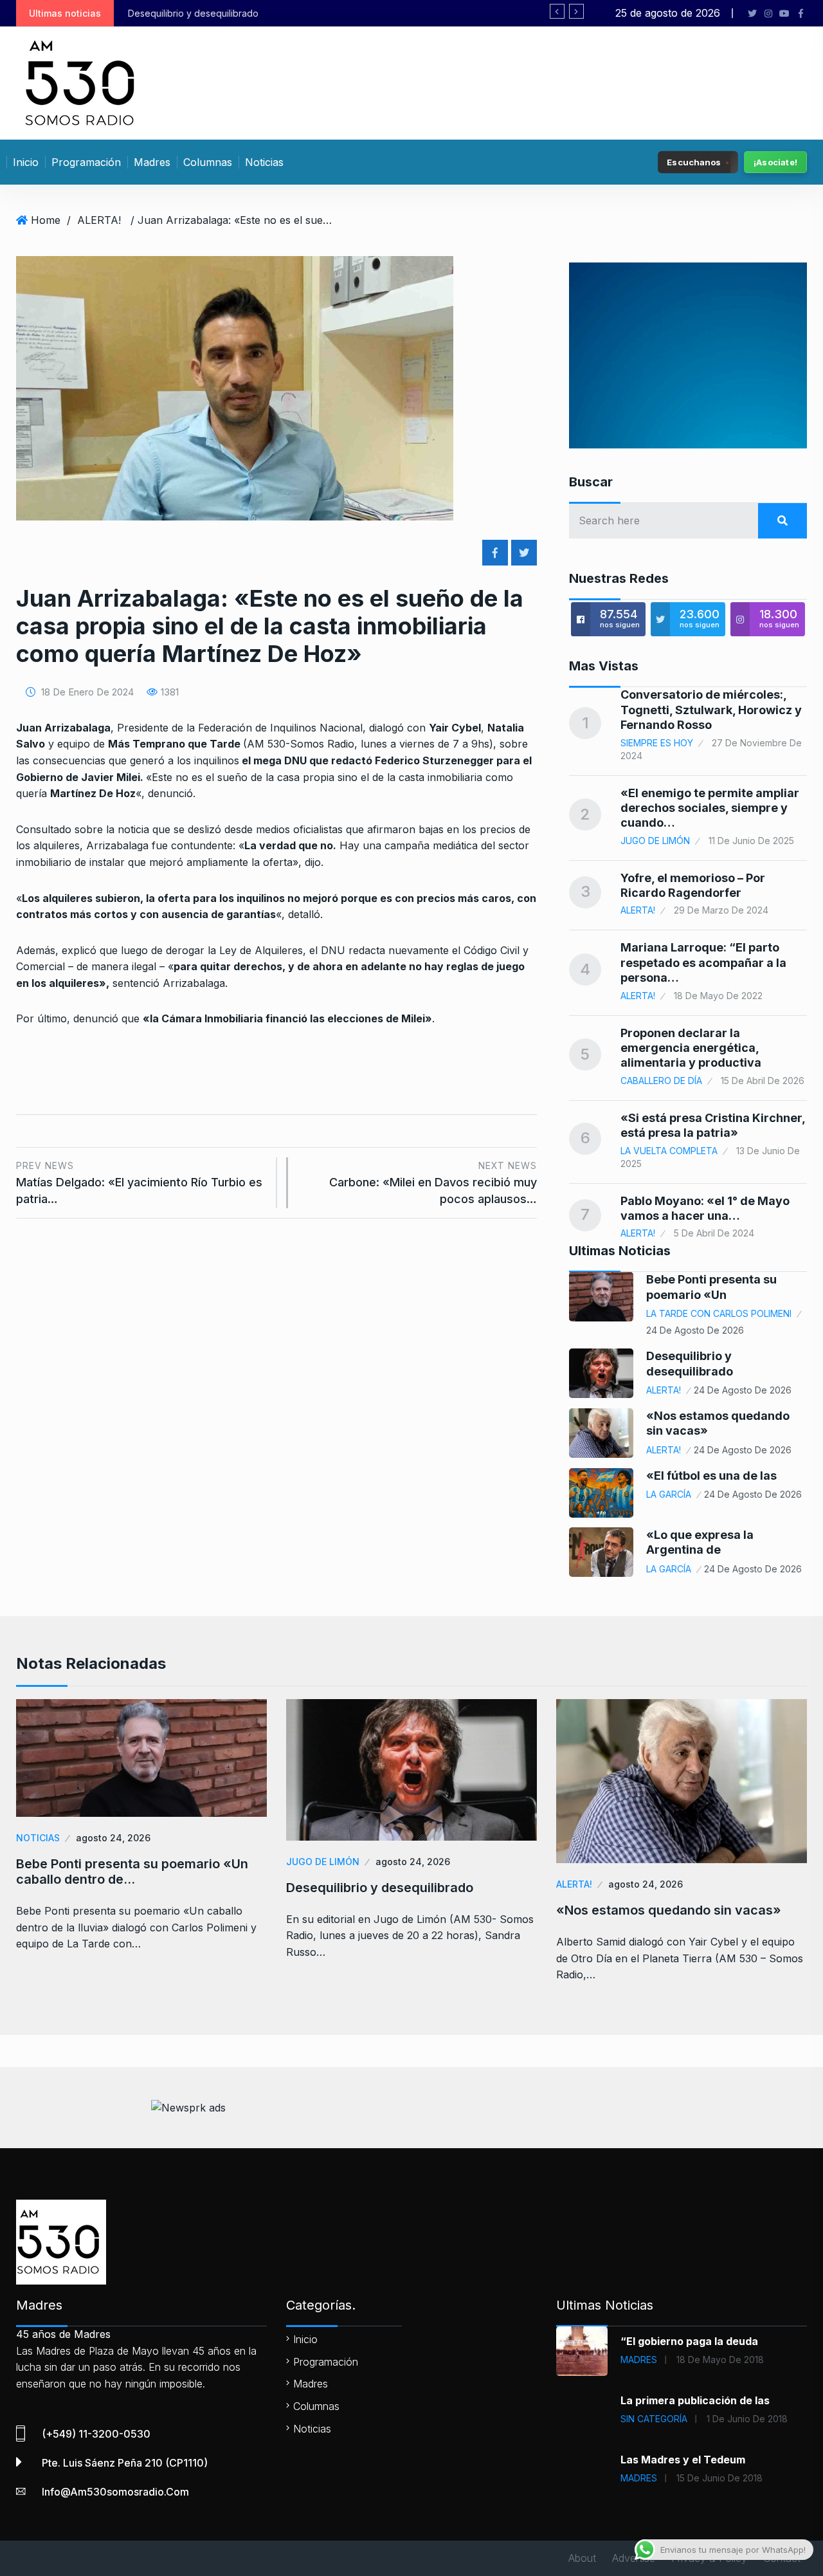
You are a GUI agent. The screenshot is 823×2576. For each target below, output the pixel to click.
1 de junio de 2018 (747, 2419)
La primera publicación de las (695, 2400)
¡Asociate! (775, 162)
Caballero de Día (661, 1081)
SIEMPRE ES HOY (657, 743)
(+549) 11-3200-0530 (96, 2434)
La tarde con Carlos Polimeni (719, 1313)
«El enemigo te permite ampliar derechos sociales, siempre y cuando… (710, 808)
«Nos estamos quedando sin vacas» (364, 13)
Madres (152, 162)
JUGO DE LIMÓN (655, 841)
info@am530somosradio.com (115, 2492)
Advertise (634, 2558)
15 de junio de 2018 (719, 2478)
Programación (86, 162)
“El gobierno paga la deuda (689, 2341)
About (582, 2558)
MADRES (639, 2360)
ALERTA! (99, 220)
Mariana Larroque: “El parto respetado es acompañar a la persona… (703, 962)
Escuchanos (694, 161)
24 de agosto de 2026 (695, 1330)
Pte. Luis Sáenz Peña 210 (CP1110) (125, 2463)
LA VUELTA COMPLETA (669, 1151)
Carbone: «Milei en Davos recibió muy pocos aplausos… (433, 1183)
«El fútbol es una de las (711, 1476)
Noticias (264, 162)
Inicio (26, 162)
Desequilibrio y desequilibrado (380, 1888)
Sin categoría (654, 2419)
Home (46, 220)
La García (669, 1494)
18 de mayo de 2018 (720, 2360)
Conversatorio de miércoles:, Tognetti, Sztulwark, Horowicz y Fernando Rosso (711, 710)
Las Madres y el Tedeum (683, 2460)
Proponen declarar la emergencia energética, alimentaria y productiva (691, 1048)
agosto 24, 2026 (113, 1838)
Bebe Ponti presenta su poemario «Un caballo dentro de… (132, 1872)
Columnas (208, 162)
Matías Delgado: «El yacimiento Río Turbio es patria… (139, 1183)
